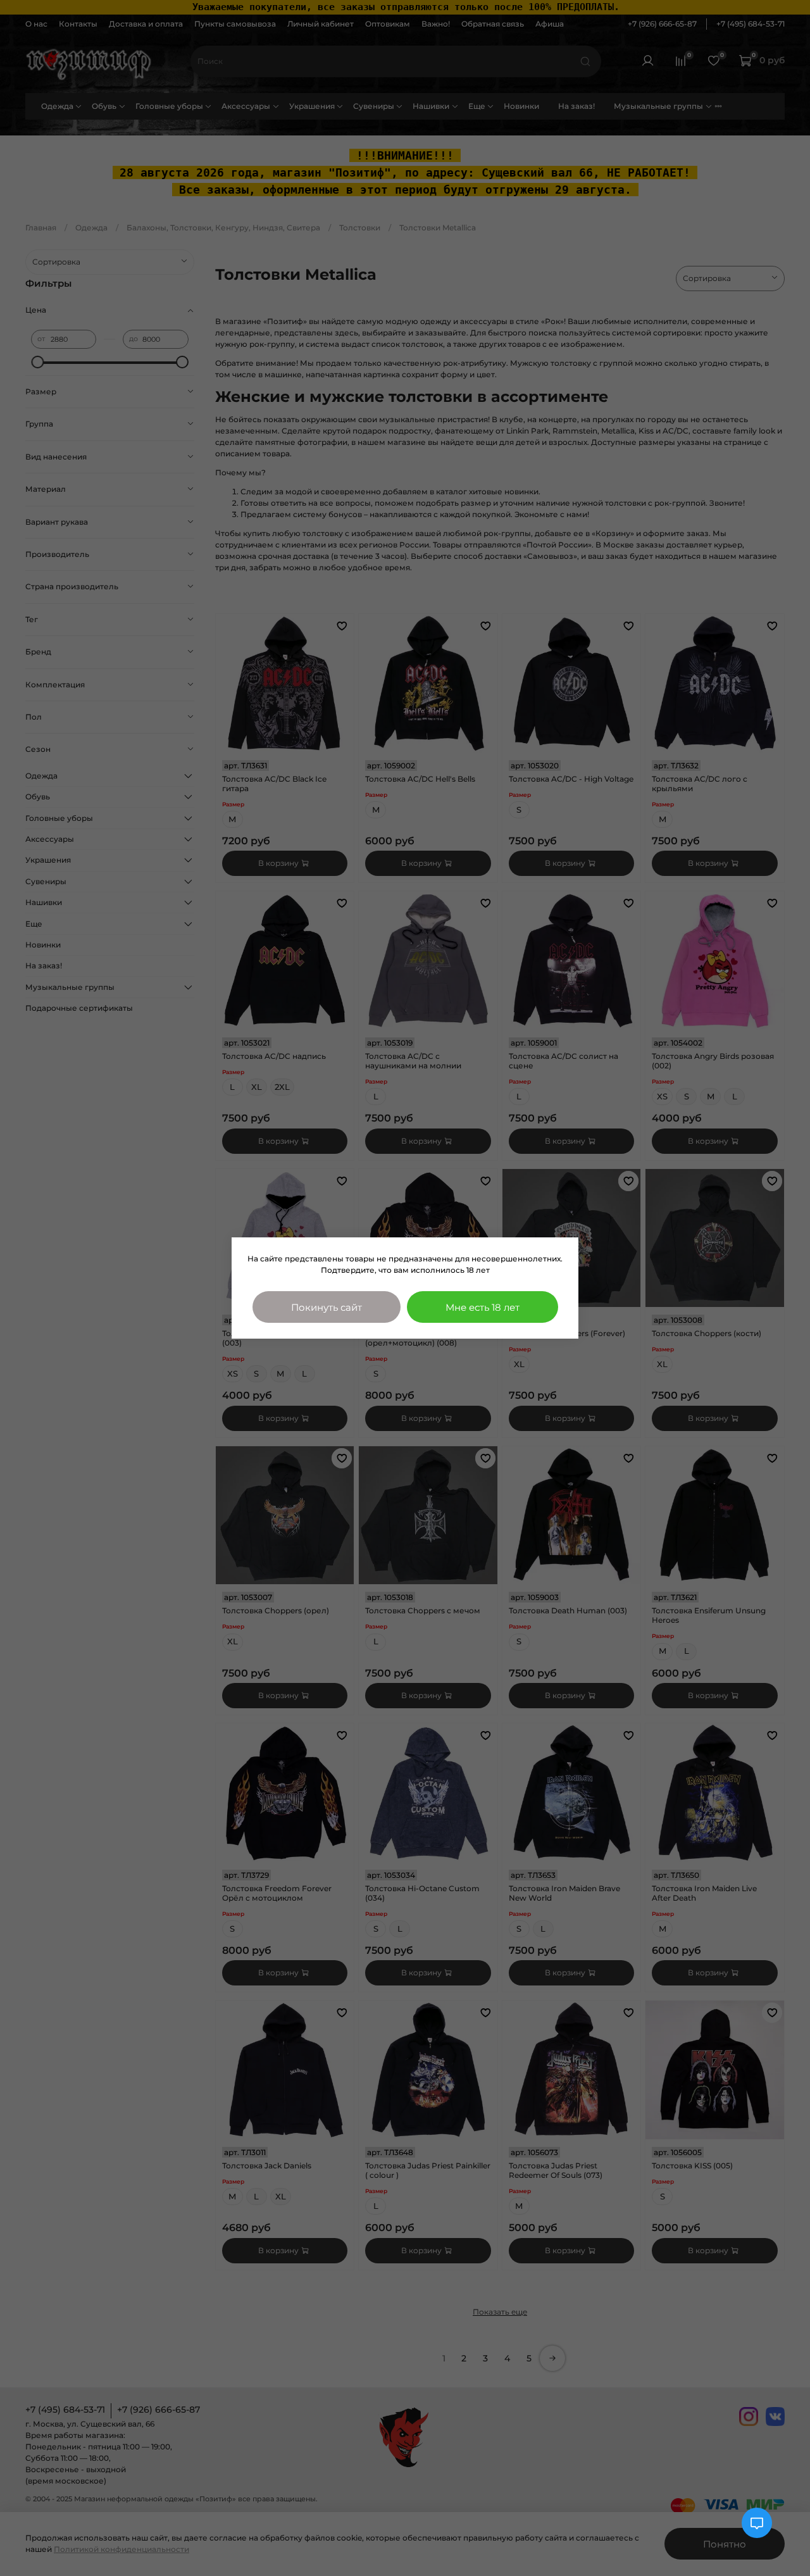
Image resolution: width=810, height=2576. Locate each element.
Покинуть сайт (327, 1307)
